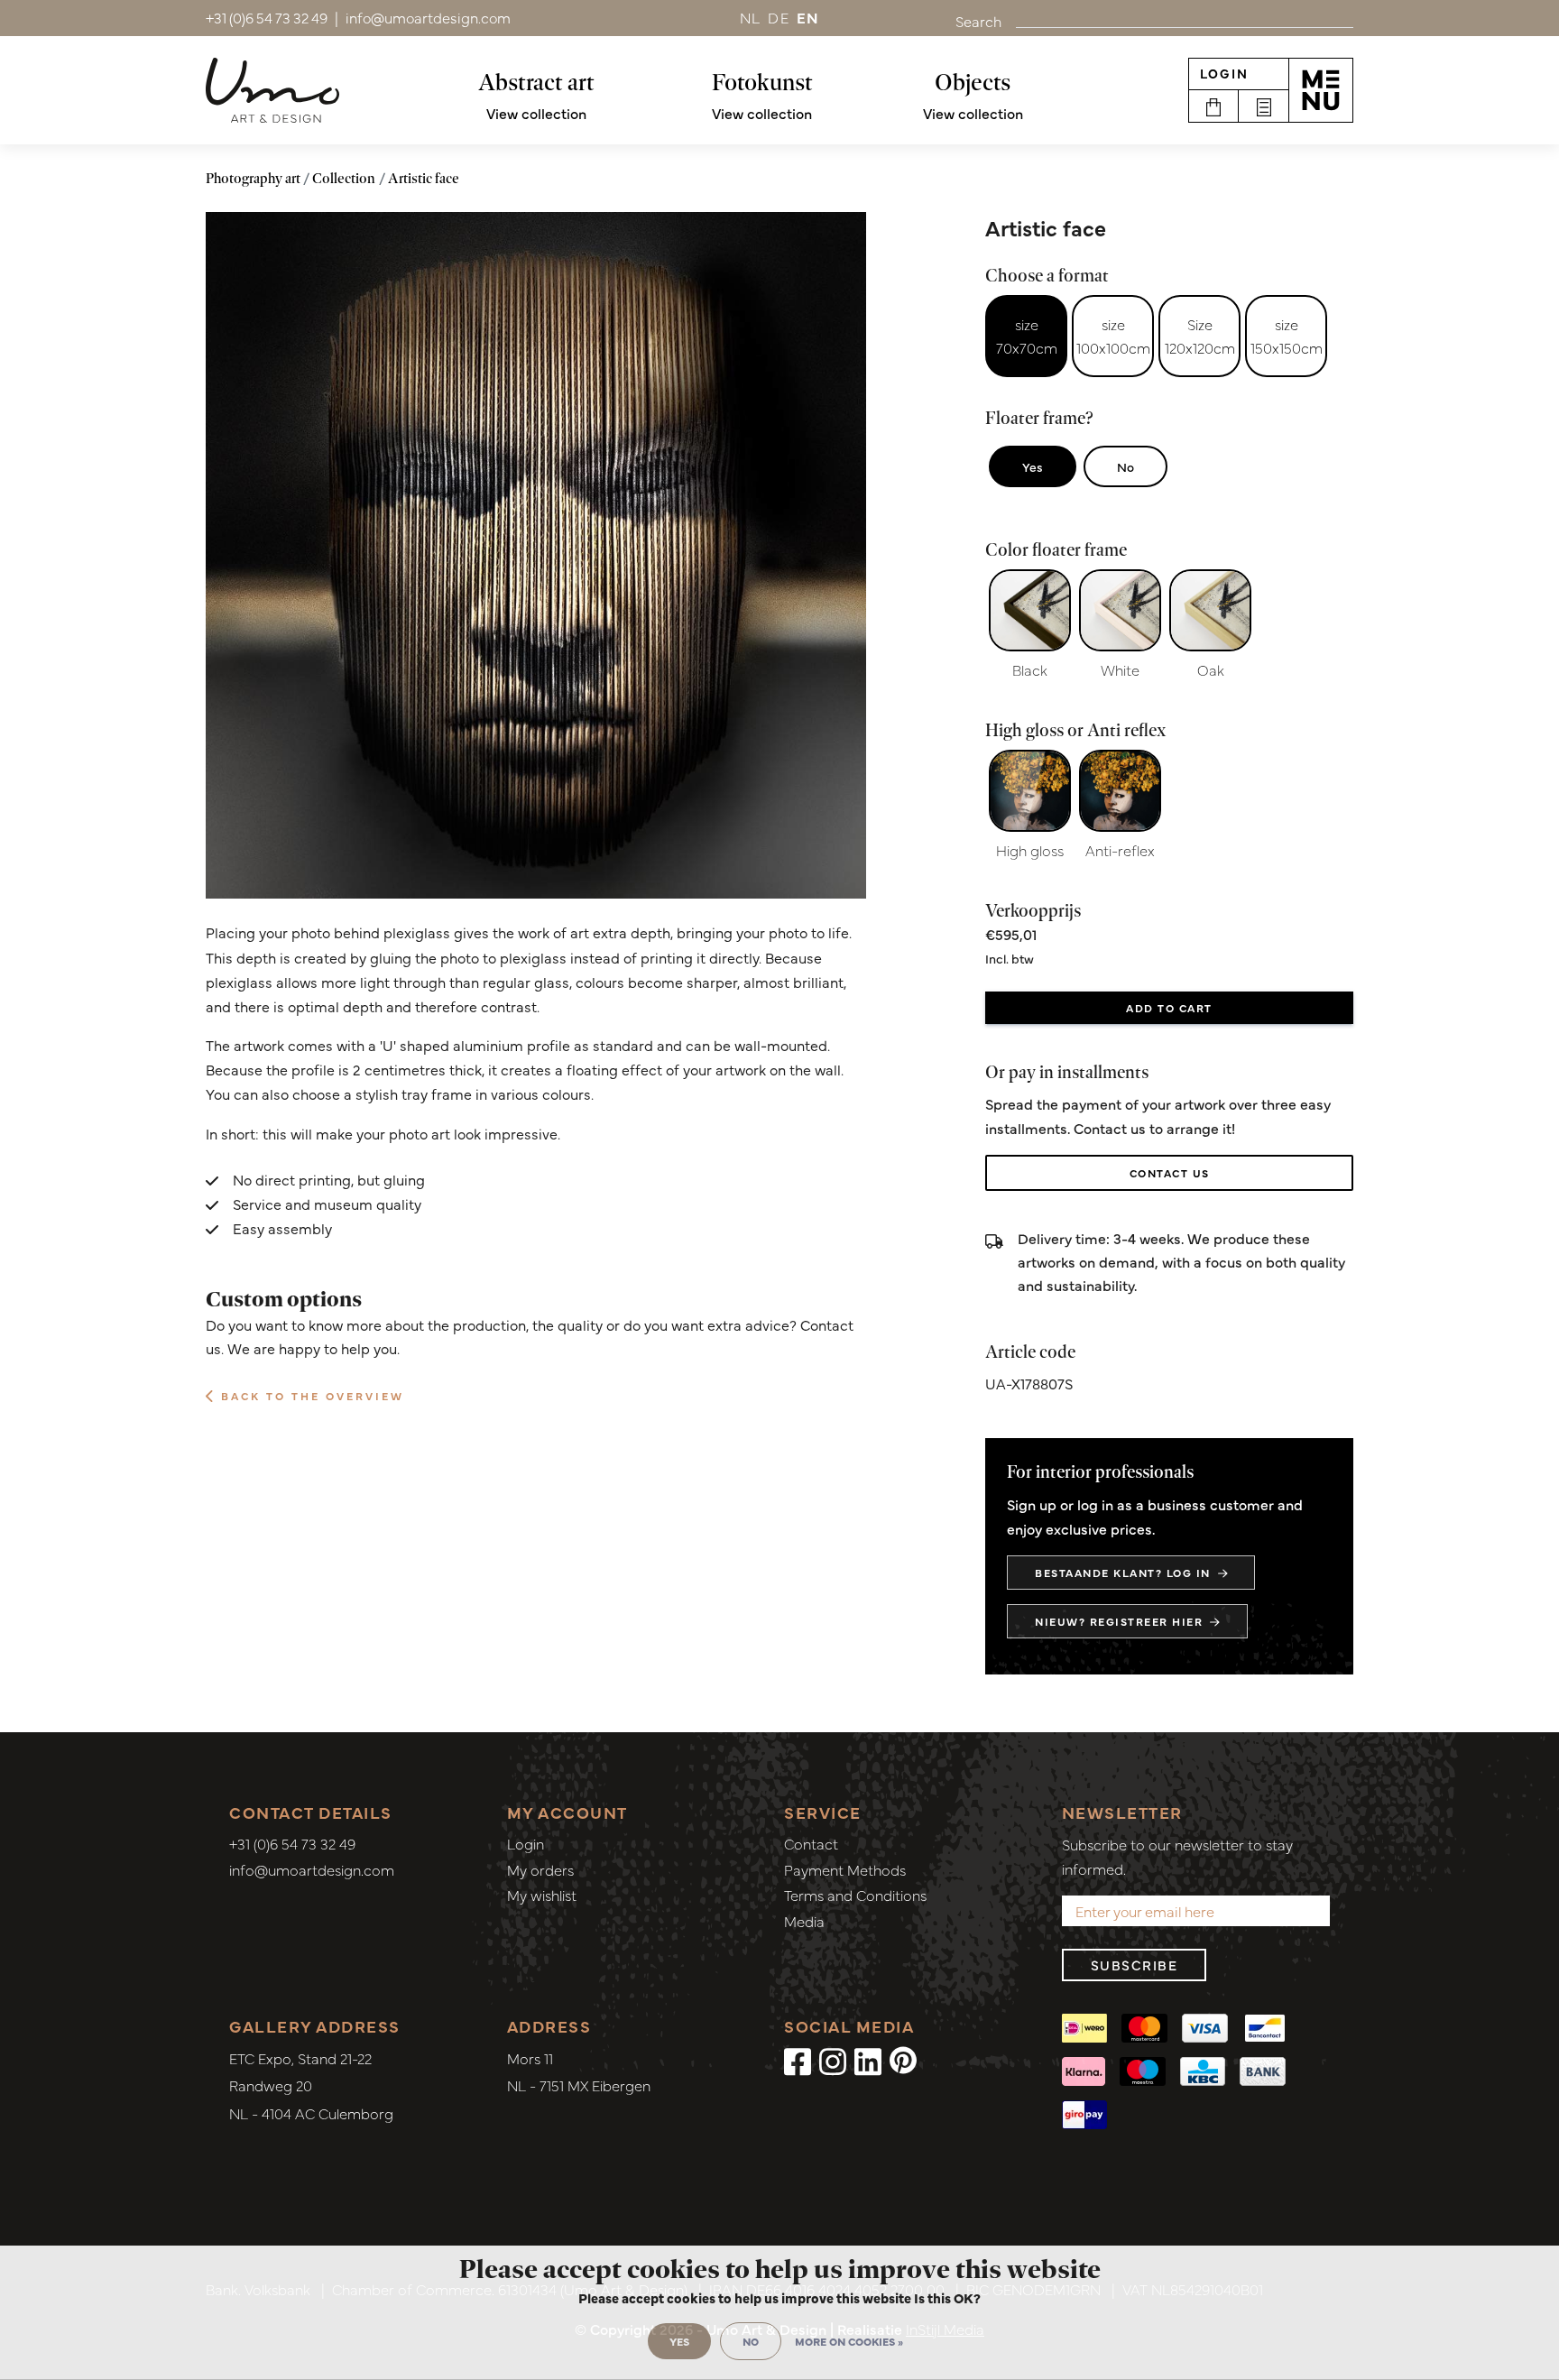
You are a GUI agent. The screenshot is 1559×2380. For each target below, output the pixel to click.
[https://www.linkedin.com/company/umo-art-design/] (868, 2060)
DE (779, 17)
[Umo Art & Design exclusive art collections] (272, 90)
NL (751, 17)
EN (808, 17)
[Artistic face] (536, 556)
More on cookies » (849, 2341)
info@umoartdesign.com (312, 1869)
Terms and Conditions (855, 1895)
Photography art (253, 178)
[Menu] (1321, 90)
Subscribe (1135, 1965)
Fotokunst (762, 82)
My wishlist (542, 1895)
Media (804, 1921)
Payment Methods (845, 1869)
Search (978, 21)
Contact (811, 1843)
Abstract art (536, 82)
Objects (973, 82)
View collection (536, 113)
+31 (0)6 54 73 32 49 (292, 1843)
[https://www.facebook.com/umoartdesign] (798, 2060)
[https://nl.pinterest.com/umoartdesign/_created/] (903, 2060)
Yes (1033, 466)
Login (1224, 73)
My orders (540, 1869)
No (1125, 466)
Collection (344, 178)
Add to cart (1169, 1008)
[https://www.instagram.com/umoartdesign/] (833, 2060)
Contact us (1170, 1173)
